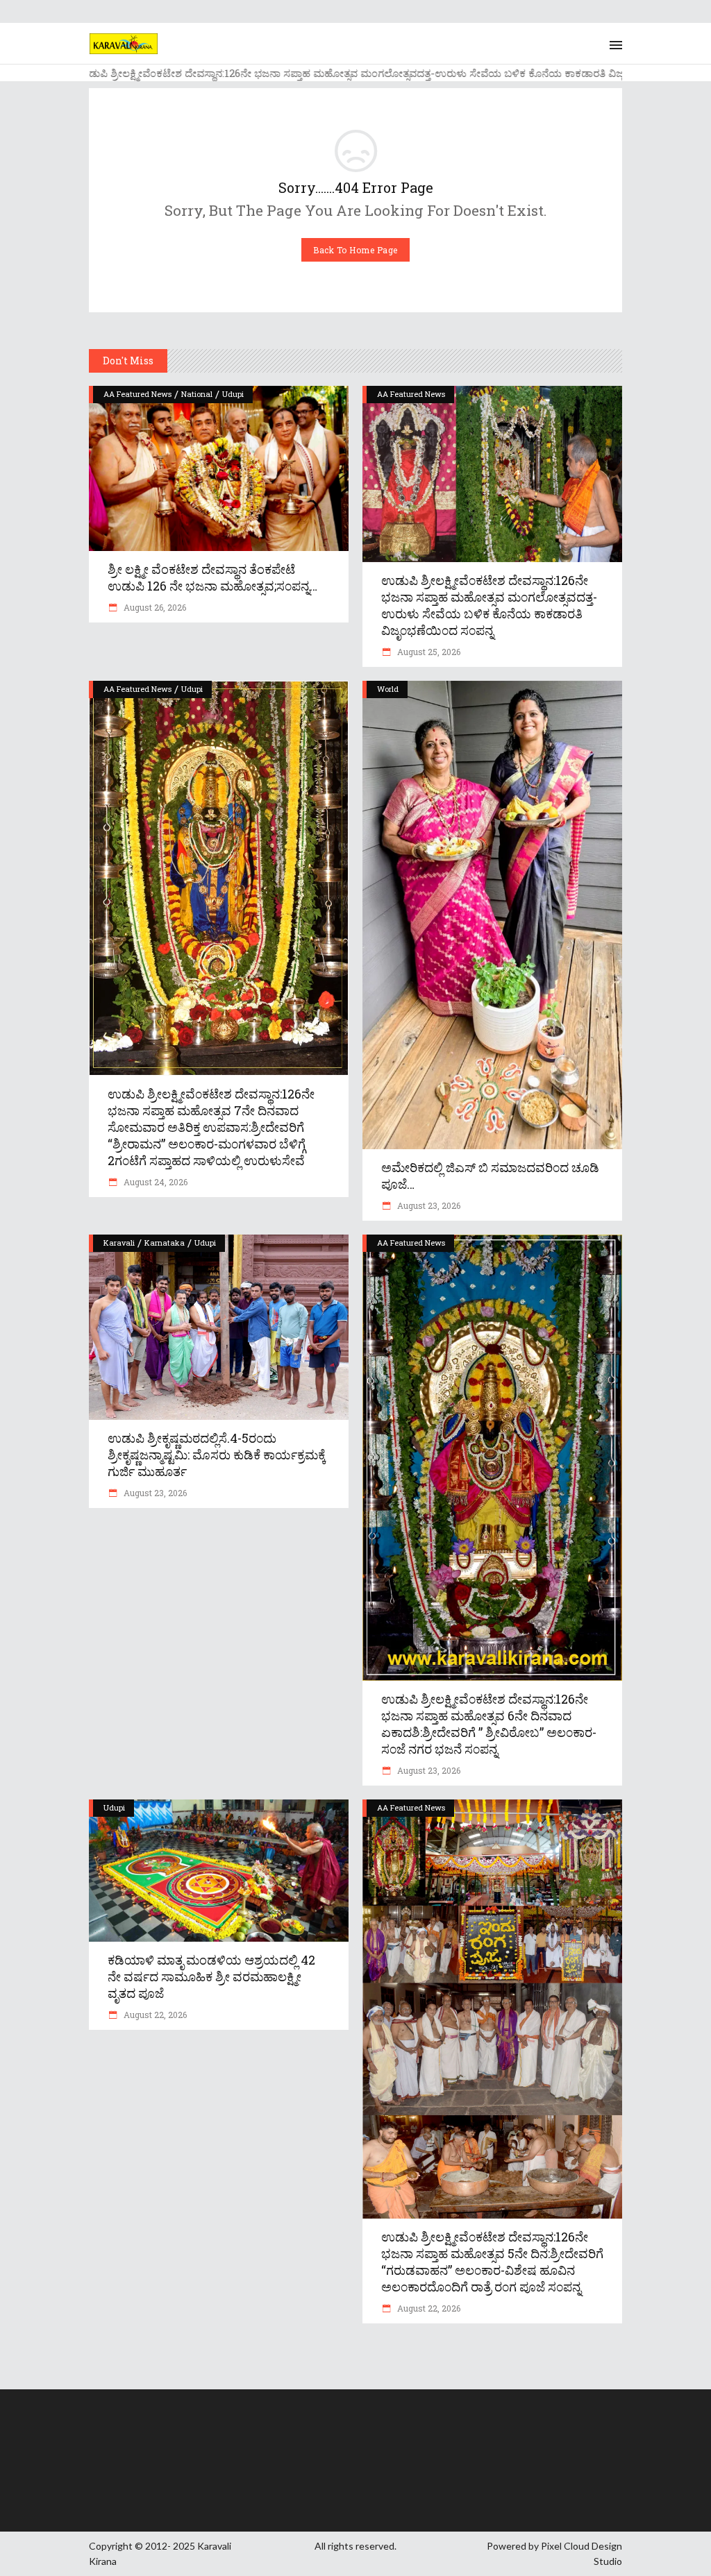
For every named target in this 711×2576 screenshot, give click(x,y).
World (388, 689)
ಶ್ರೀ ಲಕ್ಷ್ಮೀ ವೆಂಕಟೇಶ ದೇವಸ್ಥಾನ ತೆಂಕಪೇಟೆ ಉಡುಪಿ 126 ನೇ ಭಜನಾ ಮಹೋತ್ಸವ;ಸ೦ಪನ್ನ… (212, 577)
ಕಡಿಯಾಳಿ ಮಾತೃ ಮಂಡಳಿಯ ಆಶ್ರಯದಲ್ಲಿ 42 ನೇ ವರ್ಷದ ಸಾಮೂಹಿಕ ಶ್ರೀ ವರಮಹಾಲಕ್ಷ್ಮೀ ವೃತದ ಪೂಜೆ (211, 1976)
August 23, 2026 (428, 1205)
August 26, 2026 (154, 607)
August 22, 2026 (154, 2015)
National (197, 394)
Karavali (119, 1243)
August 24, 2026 (154, 1182)
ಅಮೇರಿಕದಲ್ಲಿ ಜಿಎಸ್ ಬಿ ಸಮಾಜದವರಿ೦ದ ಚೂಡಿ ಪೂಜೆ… (490, 1176)
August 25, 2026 (428, 652)
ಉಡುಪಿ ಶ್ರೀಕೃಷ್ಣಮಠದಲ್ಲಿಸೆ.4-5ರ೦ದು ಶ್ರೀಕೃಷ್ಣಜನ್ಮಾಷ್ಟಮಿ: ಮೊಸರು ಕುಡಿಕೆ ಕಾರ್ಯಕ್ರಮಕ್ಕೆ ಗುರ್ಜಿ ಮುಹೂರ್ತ (217, 1455)
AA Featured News (137, 394)
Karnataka (165, 1243)
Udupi (233, 394)
